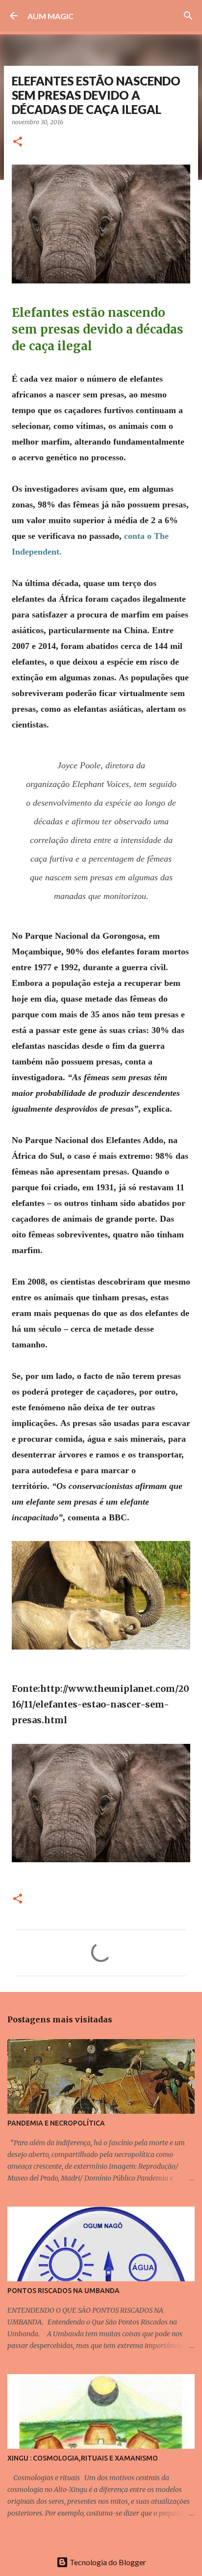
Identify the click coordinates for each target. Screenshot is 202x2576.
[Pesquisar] (188, 16)
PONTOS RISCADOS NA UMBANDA (63, 2291)
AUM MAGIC (50, 16)
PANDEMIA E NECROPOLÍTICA (56, 2123)
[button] (18, 142)
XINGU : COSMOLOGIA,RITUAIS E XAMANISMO (83, 2458)
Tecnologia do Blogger (107, 2562)
